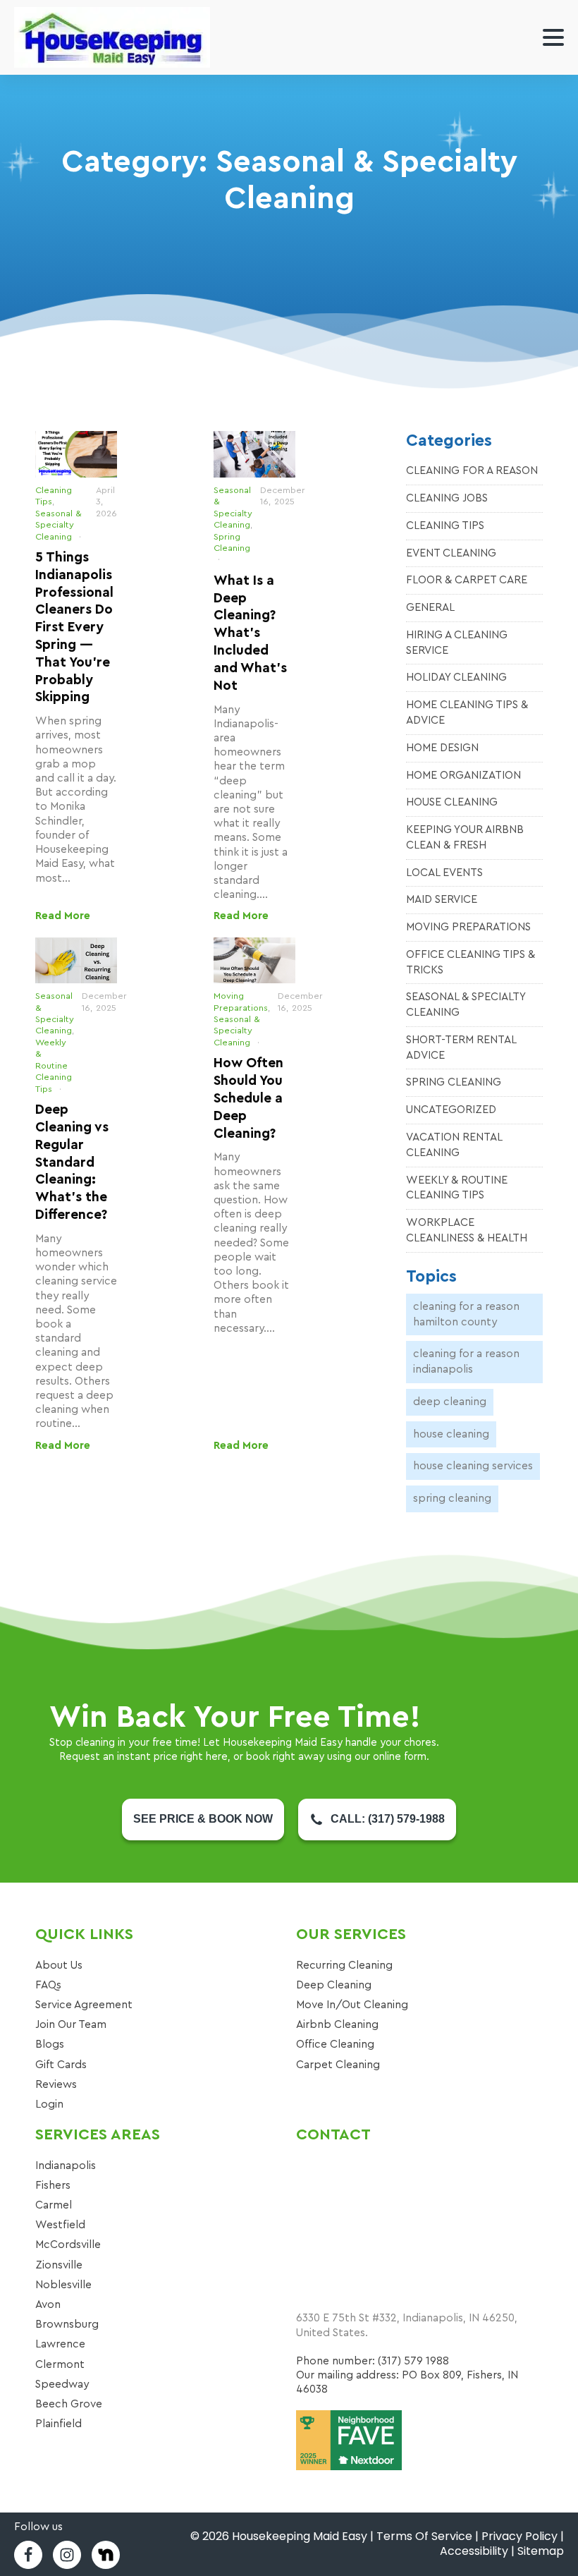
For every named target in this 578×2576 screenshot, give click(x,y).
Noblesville (63, 2285)
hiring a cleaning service (457, 643)
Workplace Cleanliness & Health (467, 1230)
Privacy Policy (519, 2536)
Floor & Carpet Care (467, 580)
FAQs (48, 1985)
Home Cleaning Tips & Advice (467, 712)
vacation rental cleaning (454, 1145)
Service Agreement (84, 2005)
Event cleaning (451, 553)
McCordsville (68, 2244)
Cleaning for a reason (472, 470)
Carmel (54, 2205)
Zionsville (59, 2265)
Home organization (463, 775)
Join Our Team (71, 2024)
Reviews (56, 2084)
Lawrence (60, 2344)
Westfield (60, 2225)
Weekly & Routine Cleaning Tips (54, 1066)
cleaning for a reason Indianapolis (466, 1361)
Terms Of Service (424, 2536)
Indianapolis (66, 2165)
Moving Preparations (468, 927)
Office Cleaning (335, 2044)
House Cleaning (452, 802)
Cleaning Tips (445, 525)
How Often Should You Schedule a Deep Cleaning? (248, 1098)
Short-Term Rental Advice (461, 1047)
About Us (59, 1965)
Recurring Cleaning (344, 1965)
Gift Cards (61, 2065)
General (430, 607)
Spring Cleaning (454, 1082)
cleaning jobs (447, 498)
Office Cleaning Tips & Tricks (471, 962)
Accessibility (474, 2551)
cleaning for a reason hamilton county (466, 1314)
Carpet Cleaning (338, 2065)
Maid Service (442, 899)
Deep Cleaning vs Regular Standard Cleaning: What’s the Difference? (72, 1162)
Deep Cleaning (450, 1402)
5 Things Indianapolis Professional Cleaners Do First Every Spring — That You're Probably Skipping (74, 628)
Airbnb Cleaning (337, 2024)
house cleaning (451, 1434)
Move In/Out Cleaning (352, 2005)
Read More (63, 916)
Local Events (444, 873)
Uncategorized (451, 1110)
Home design (442, 748)
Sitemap (541, 2551)
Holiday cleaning (456, 677)
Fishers (53, 2185)
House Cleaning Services (473, 1466)
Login (49, 2104)
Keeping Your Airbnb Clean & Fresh (465, 837)
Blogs (50, 2044)
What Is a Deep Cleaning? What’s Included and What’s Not (250, 633)
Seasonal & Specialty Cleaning (59, 525)
